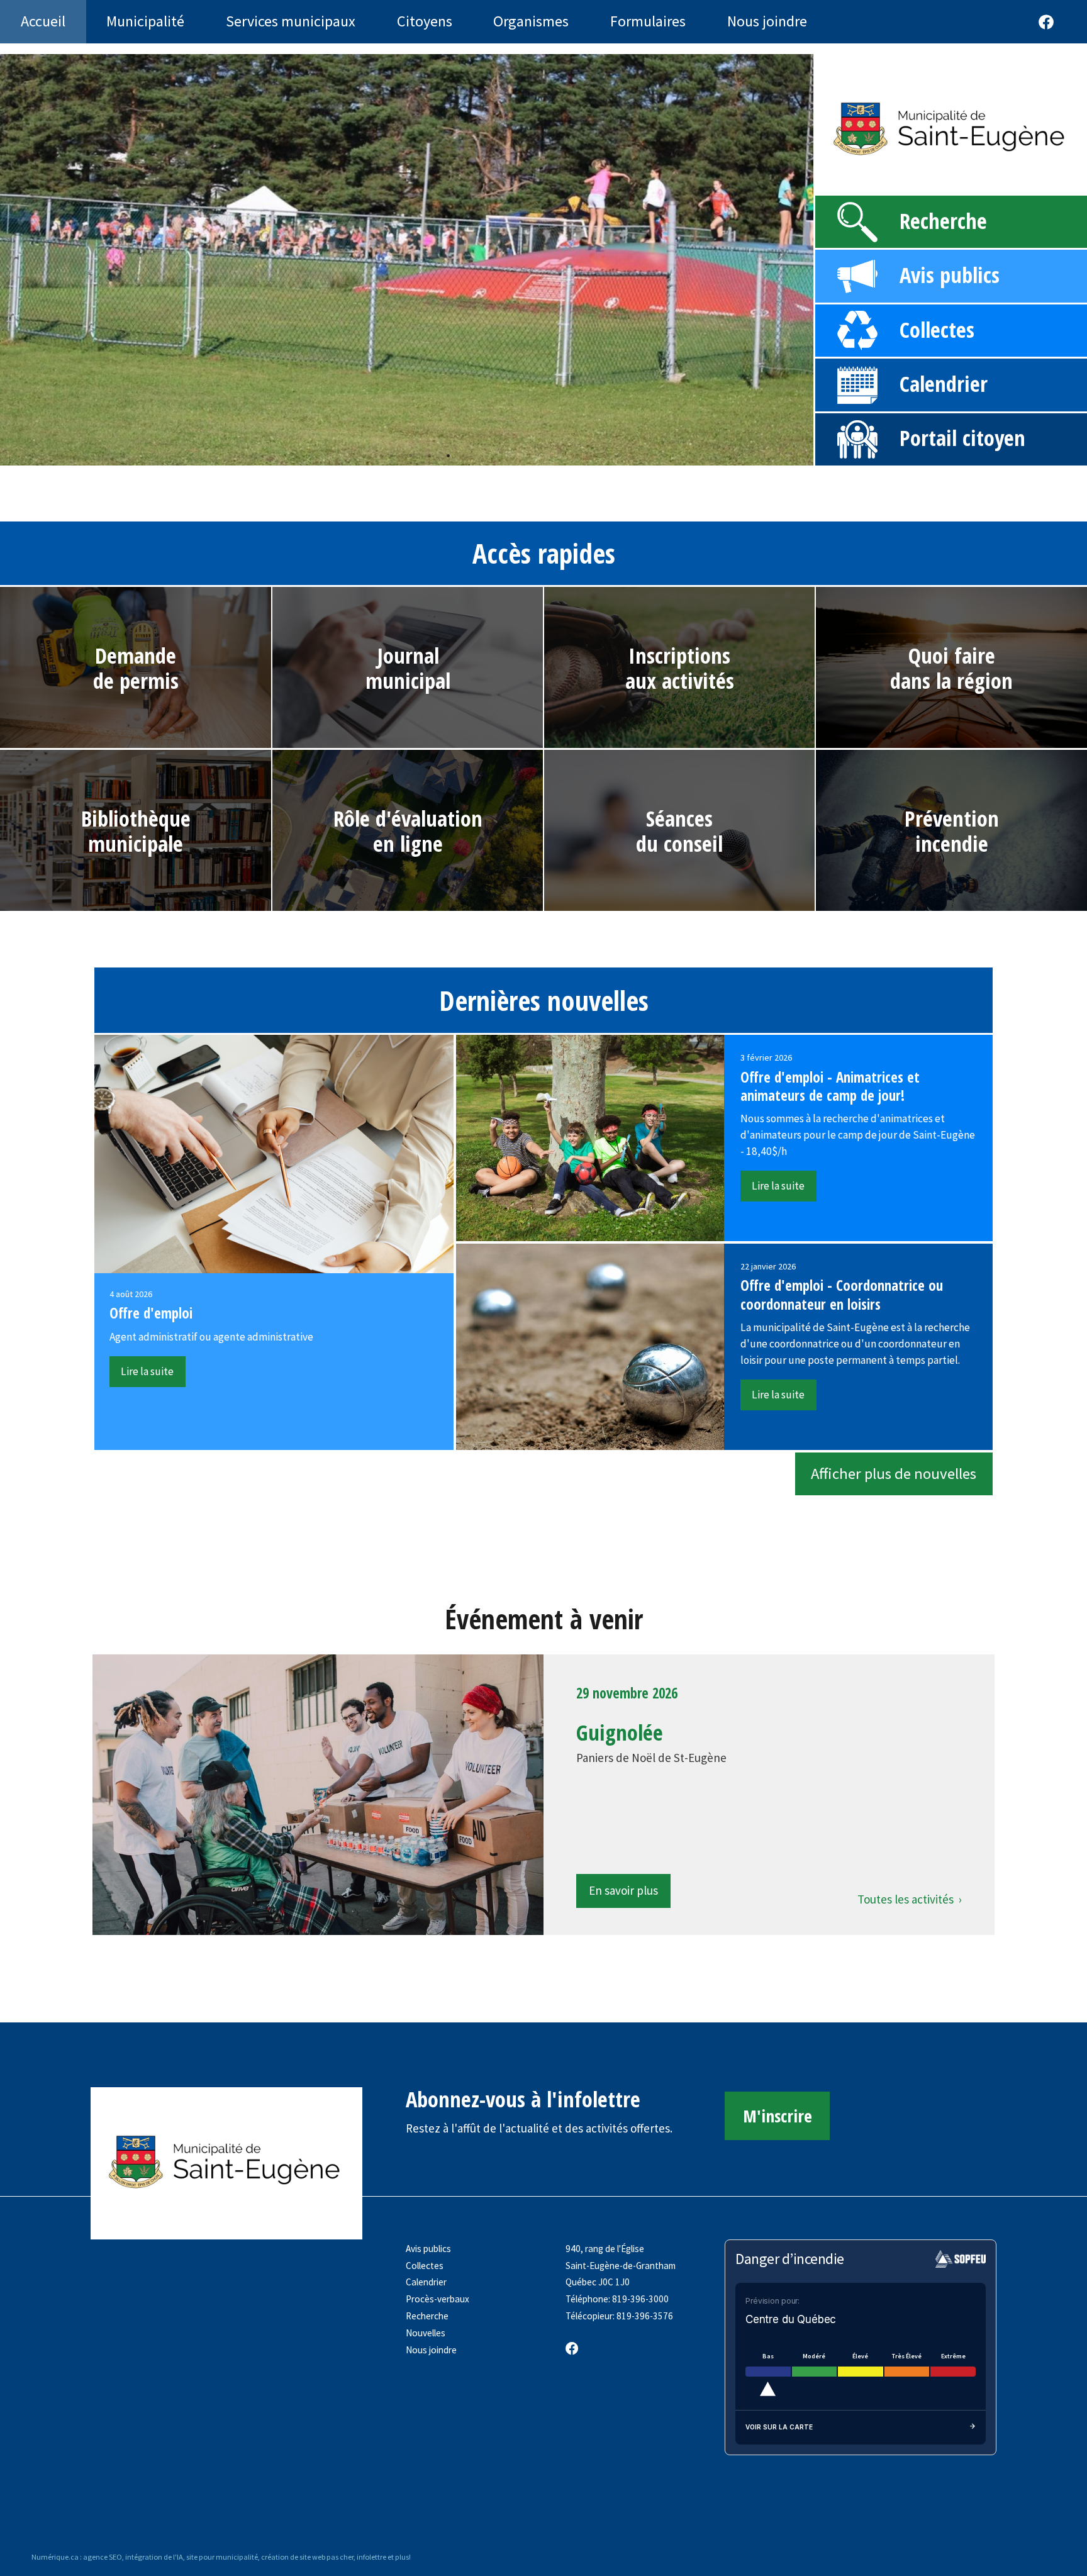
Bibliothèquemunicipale (136, 831)
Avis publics (950, 275)
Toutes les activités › (910, 1899)
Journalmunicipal (408, 668)
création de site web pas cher (307, 2557)
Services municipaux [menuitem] (291, 21)
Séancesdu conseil (679, 831)
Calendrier (944, 383)
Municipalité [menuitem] (145, 21)
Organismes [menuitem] (531, 21)
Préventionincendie (952, 831)
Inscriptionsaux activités (680, 668)
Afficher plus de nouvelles (894, 1474)
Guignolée (620, 1732)
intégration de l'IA (154, 2557)
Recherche (943, 220)
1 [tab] (391, 455)
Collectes (937, 329)
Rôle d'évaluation (408, 818)
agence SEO (103, 2557)
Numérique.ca (55, 2557)
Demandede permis (136, 668)
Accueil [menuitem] (43, 21)
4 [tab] (448, 455)
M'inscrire (778, 2116)
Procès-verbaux (438, 2299)
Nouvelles (426, 2333)
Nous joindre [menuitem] (767, 21)
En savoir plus (623, 1890)
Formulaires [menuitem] (648, 21)
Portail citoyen (962, 438)
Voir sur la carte (779, 2427)
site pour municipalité (222, 2557)
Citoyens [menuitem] (425, 21)
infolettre (371, 2557)
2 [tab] (410, 455)
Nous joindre (431, 2350)
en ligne (408, 843)
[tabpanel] (407, 260)
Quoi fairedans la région (951, 668)
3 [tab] (429, 455)
